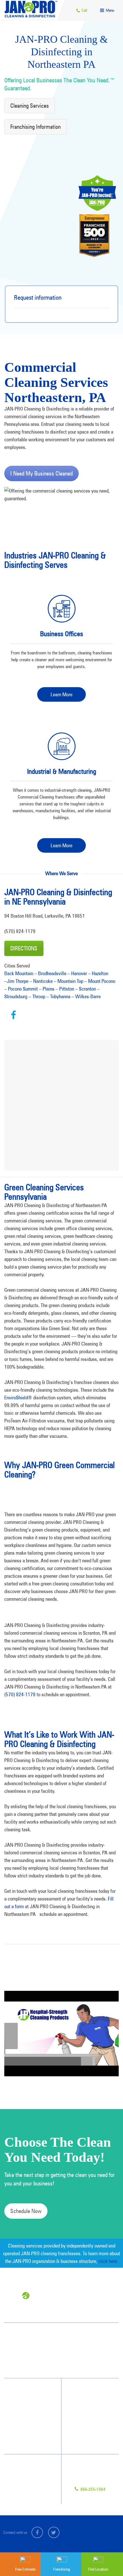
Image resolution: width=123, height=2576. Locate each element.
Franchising (26, 2477)
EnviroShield (16, 1398)
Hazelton (100, 973)
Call (84, 10)
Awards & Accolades (92, 2401)
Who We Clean (26, 2411)
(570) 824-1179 (20, 1694)
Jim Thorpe (18, 981)
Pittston (67, 989)
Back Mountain (19, 973)
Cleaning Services (30, 106)
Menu (110, 10)
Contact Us (26, 2466)
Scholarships (86, 2442)
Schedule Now (26, 2211)
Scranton (87, 989)
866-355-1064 (92, 2489)
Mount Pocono (102, 981)
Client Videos (87, 2411)
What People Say (28, 2431)
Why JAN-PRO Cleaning (33, 2401)
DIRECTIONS (24, 948)
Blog (80, 2431)
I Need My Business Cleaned (41, 473)
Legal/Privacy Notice (33, 2487)
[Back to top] (107, 2537)
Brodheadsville (52, 973)
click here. (108, 2261)
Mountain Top (70, 981)
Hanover (79, 973)
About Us (84, 2390)
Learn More (61, 694)
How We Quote (26, 2421)
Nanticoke (43, 981)
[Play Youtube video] (61, 2034)
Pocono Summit (23, 989)
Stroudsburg (16, 996)
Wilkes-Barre (88, 996)
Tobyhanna (60, 996)
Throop (39, 996)
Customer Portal (30, 2497)
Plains (48, 989)
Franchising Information (35, 127)
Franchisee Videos (90, 2421)
